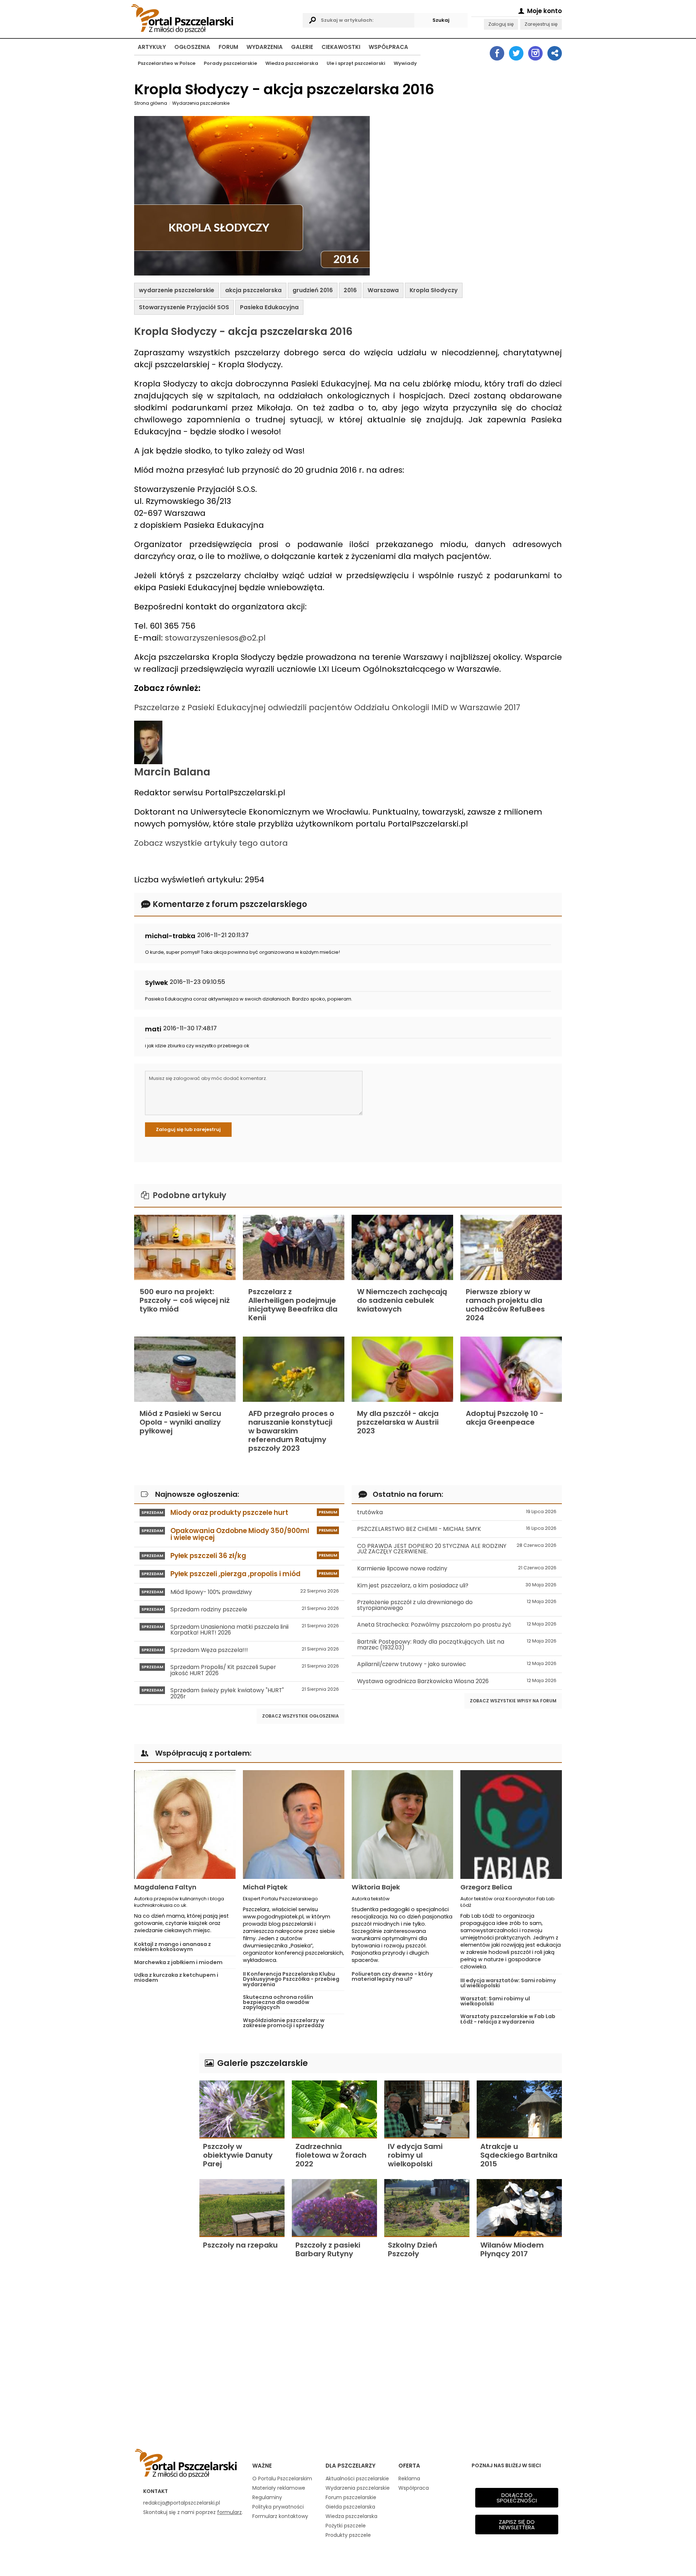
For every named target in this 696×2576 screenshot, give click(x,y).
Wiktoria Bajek (376, 1887)
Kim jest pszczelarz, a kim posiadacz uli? (457, 1585)
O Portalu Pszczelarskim (282, 2478)
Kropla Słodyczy (434, 290)
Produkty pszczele (348, 2535)
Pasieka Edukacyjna (269, 307)
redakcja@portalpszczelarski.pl (182, 2503)
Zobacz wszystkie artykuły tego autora (211, 843)
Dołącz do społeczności (517, 2498)
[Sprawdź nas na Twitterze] (516, 53)
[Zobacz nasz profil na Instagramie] (535, 53)
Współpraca (388, 47)
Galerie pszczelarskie (261, 2063)
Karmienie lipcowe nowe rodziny (457, 1568)
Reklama (409, 2478)
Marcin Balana (172, 772)
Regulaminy (267, 2497)
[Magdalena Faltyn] (185, 1825)
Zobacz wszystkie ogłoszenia (301, 1716)
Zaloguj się (501, 24)
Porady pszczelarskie (230, 63)
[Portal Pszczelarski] (215, 17)
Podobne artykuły (188, 1195)
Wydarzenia (265, 47)
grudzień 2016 (313, 290)
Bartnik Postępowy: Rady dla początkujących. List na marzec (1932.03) (457, 1645)
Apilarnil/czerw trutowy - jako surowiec (457, 1664)
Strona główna (151, 103)
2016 (350, 290)
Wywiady (405, 63)
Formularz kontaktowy (280, 2516)
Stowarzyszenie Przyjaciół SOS (184, 307)
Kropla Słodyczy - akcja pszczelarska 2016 (243, 331)
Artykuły (152, 47)
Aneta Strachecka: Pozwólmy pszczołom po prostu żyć (457, 1625)
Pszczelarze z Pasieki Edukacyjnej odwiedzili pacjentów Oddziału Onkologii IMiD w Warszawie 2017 (327, 707)
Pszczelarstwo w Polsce (167, 63)
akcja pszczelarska (253, 290)
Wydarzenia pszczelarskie (201, 103)
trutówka (457, 1512)
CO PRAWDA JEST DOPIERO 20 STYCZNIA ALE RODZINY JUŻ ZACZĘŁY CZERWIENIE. (457, 1549)
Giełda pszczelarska (350, 2507)
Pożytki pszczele (346, 2526)
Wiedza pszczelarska (292, 63)
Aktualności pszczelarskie (357, 2478)
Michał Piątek (265, 1887)
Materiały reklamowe (279, 2488)
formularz (229, 2512)
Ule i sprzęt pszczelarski (356, 63)
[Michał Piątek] (294, 1825)
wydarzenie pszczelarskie (177, 290)
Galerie (302, 47)
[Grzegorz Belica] (511, 1825)
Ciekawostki (341, 47)
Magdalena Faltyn (165, 1887)
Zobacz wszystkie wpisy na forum (513, 1701)
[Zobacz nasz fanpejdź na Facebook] (497, 53)
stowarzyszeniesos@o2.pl (215, 638)
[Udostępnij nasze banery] (555, 53)
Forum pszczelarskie (351, 2497)
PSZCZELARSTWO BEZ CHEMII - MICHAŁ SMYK (457, 1529)
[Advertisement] (163, 2162)
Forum (228, 47)
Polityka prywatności (278, 2507)
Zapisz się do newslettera (517, 2525)
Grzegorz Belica (486, 1887)
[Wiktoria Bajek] (402, 1825)
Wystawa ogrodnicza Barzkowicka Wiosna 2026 (457, 1681)
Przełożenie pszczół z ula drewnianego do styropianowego (457, 1605)
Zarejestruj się (541, 24)
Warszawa (383, 290)
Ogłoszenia (192, 47)
